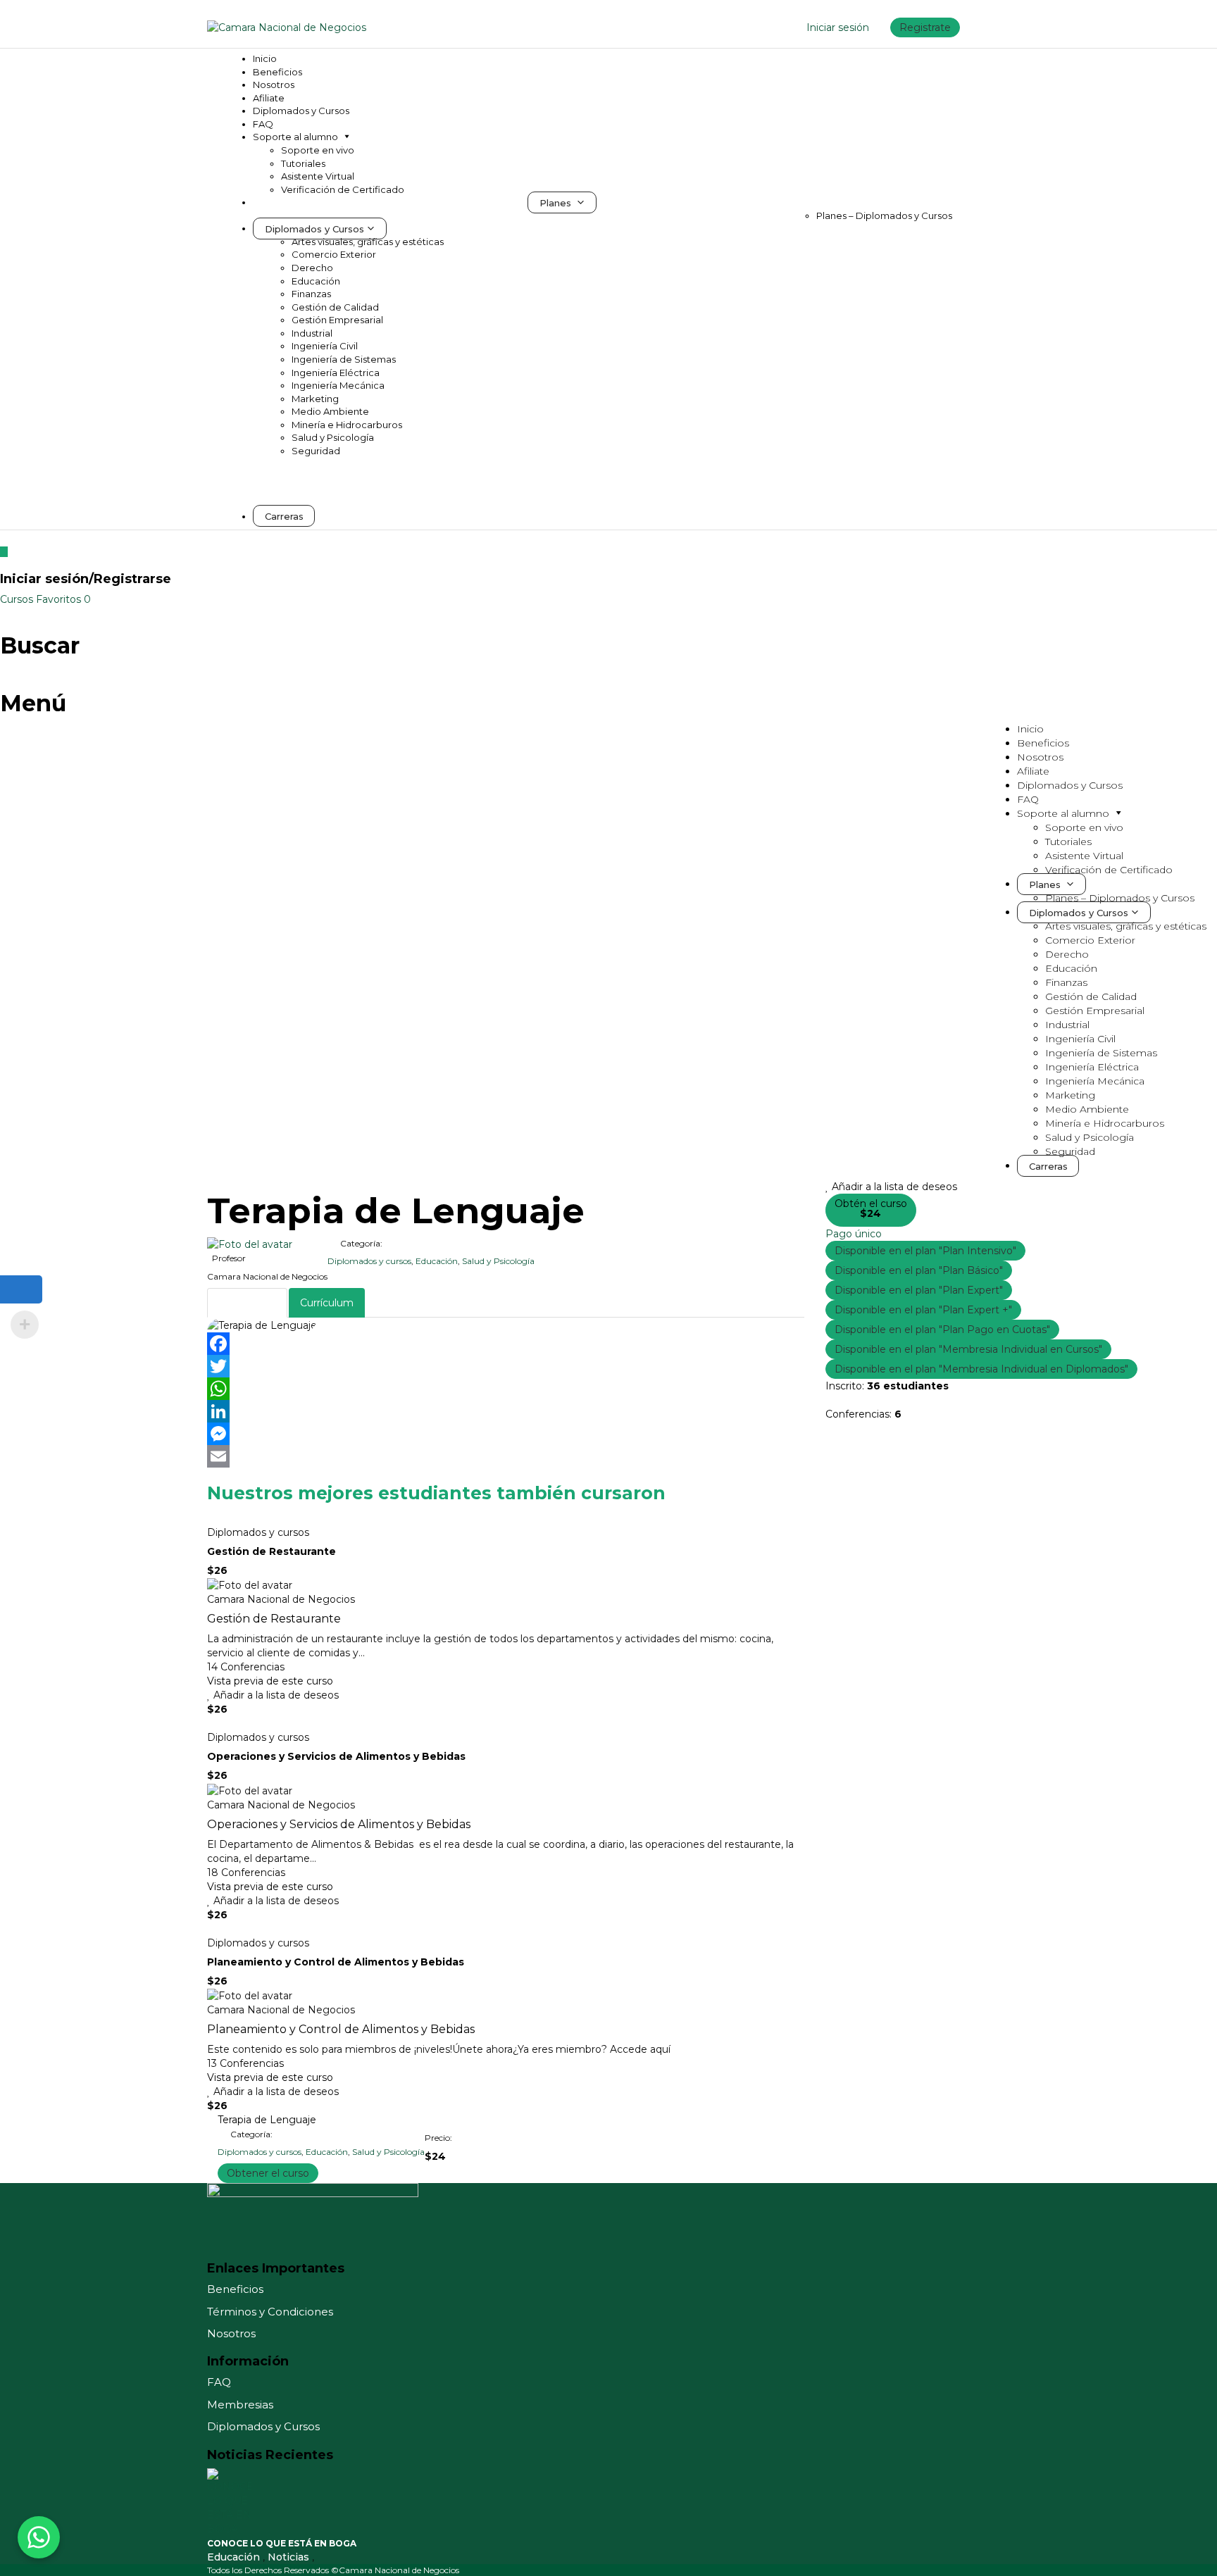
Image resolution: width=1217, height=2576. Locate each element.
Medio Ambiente (330, 411)
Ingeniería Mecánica (338, 385)
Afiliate (269, 98)
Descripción (247, 1303)
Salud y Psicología (333, 437)
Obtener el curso (268, 2173)
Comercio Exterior (334, 254)
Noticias (290, 2557)
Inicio (265, 58)
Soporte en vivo (318, 150)
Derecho (312, 268)
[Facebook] (506, 1344)
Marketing (315, 399)
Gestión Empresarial (337, 320)
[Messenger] (506, 1434)
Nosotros (274, 85)
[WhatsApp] (506, 1389)
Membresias (240, 2405)
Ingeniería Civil (325, 346)
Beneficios (277, 72)
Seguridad (316, 451)
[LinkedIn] (506, 1411)
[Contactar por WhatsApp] (39, 2537)
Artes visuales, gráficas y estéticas (368, 242)
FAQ (263, 124)
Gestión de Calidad (335, 307)
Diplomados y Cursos (301, 111)
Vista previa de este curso (270, 1681)
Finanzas (311, 294)
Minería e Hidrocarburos (347, 425)
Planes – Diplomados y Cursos (884, 215)
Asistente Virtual (318, 176)
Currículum (327, 1303)
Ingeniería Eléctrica (336, 373)
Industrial (312, 333)
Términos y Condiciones (270, 2312)
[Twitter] (506, 1366)
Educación (316, 281)
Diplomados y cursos (369, 1261)
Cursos (18, 599)
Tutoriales (303, 163)
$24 (870, 1213)
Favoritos (63, 599)
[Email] (506, 1456)
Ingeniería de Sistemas (344, 359)
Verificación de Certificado (343, 189)
